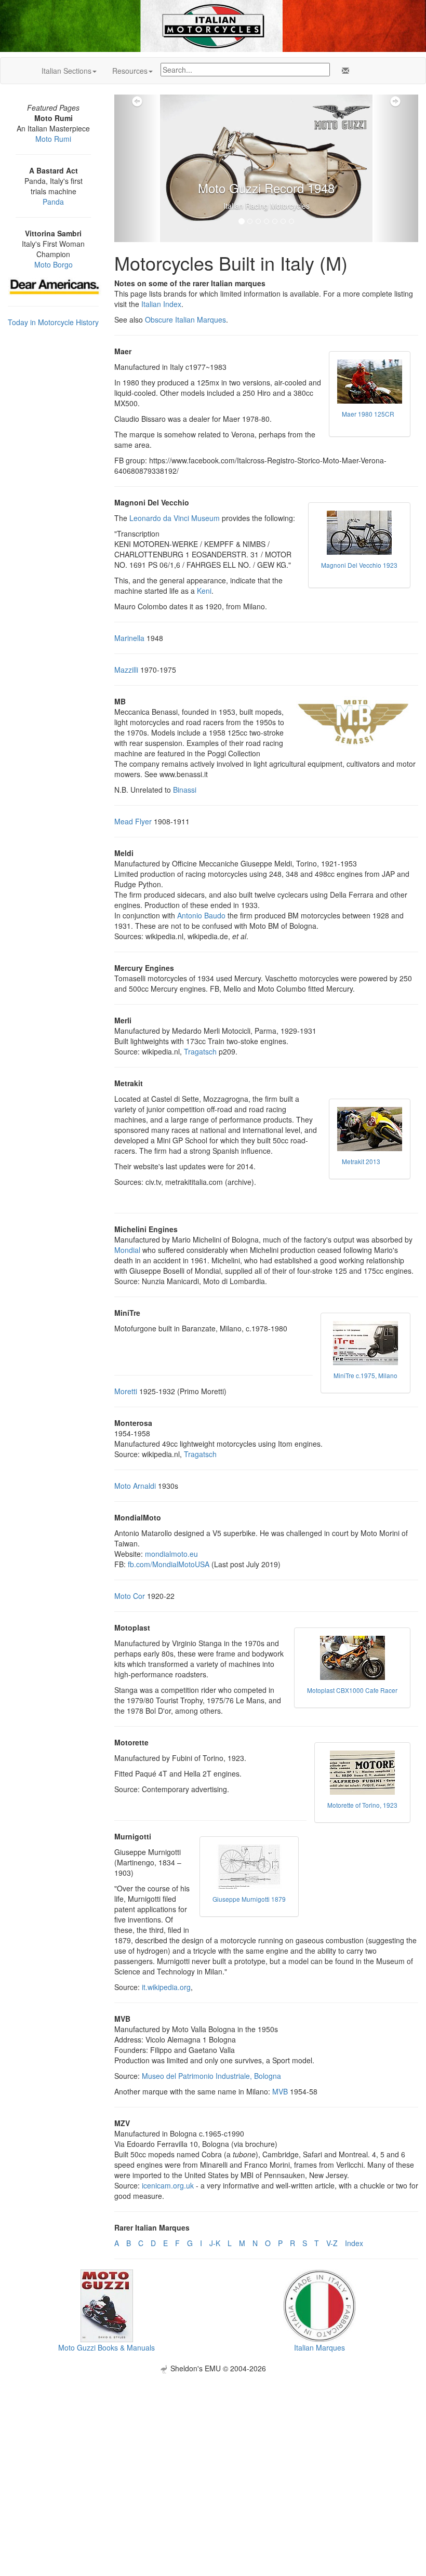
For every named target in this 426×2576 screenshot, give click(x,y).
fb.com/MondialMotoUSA (169, 1564)
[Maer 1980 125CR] (370, 382)
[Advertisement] (213, 2446)
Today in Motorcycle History (53, 322)
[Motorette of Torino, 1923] (362, 1773)
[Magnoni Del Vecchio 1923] (359, 533)
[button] (137, 168)
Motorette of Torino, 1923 (362, 1805)
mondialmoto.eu (171, 1554)
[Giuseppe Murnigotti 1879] (249, 1867)
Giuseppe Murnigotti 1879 (249, 1899)
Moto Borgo (54, 264)
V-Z (332, 2243)
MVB (280, 2091)
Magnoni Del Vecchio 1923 (359, 565)
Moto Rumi (53, 139)
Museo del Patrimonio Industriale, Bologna (211, 2076)
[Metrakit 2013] (370, 1129)
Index (354, 2243)
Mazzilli (126, 670)
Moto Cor (130, 1596)
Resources (130, 71)
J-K (215, 2243)
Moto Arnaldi (135, 1486)
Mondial (127, 1250)
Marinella (129, 638)
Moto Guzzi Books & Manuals (106, 2347)
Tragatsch (200, 1051)
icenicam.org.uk (168, 2185)
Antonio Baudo (201, 915)
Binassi (185, 790)
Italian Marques (319, 2347)
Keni (204, 591)
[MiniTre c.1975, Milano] (365, 1343)
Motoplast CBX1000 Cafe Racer (352, 1690)
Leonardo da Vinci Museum (175, 518)
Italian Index (161, 304)
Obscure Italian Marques (185, 319)
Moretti (126, 1391)
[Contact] (343, 71)
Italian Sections (66, 71)
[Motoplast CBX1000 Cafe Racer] (352, 1658)
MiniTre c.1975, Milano (365, 1375)
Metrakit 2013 (361, 1161)
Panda (53, 202)
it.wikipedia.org (166, 1987)
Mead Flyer (133, 821)
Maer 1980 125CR (368, 414)
